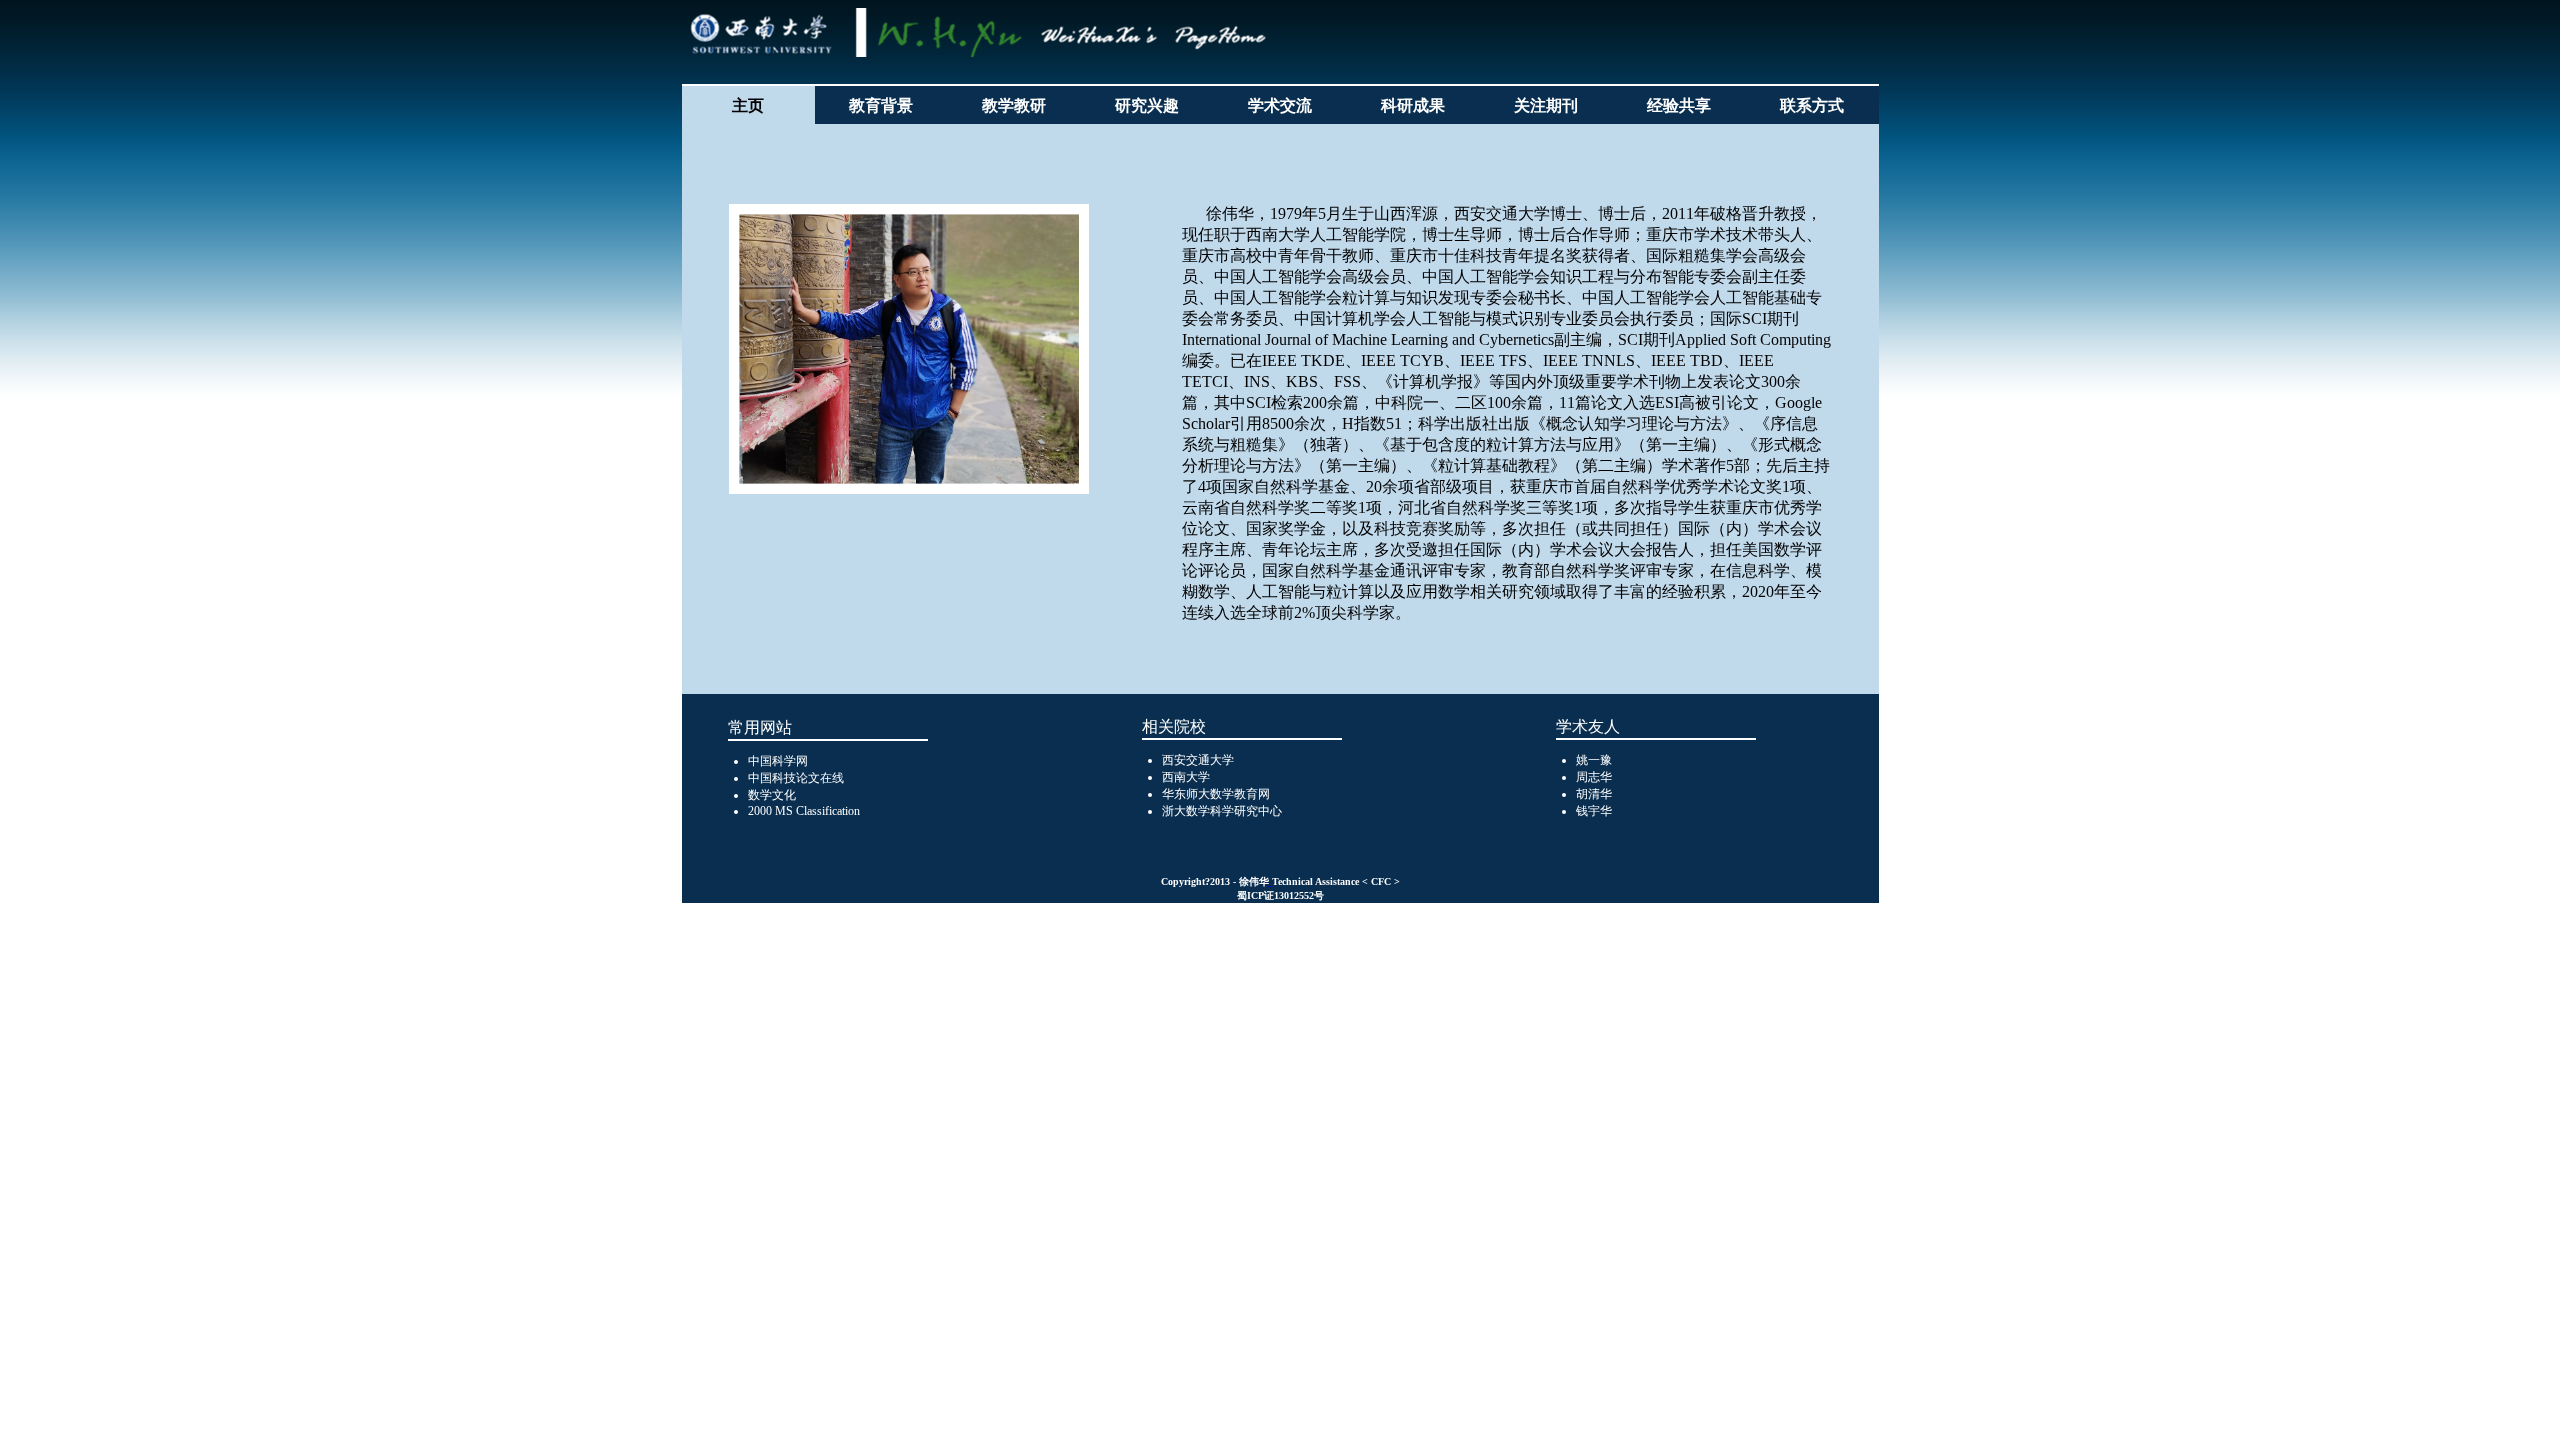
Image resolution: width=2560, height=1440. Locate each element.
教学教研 (1014, 105)
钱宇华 (1594, 811)
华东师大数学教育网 (1216, 794)
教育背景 (881, 105)
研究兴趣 (1147, 105)
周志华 (1594, 777)
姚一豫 (1594, 760)
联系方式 (1812, 105)
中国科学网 (778, 761)
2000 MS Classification (804, 811)
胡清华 (1594, 794)
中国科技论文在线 (796, 778)
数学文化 (772, 795)
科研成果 (1413, 105)
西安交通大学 (1198, 760)
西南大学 (1186, 777)
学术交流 (1280, 105)
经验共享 (1679, 105)
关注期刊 (1546, 105)
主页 (748, 105)
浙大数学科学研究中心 (1222, 811)
